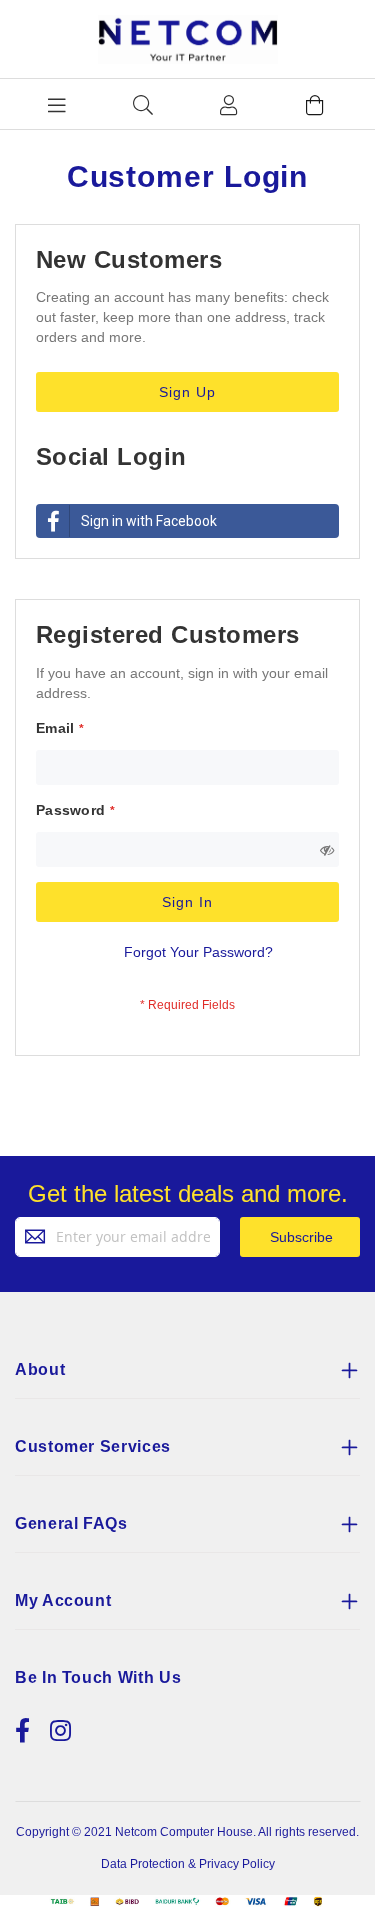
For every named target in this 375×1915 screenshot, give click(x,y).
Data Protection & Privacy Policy (188, 1864)
